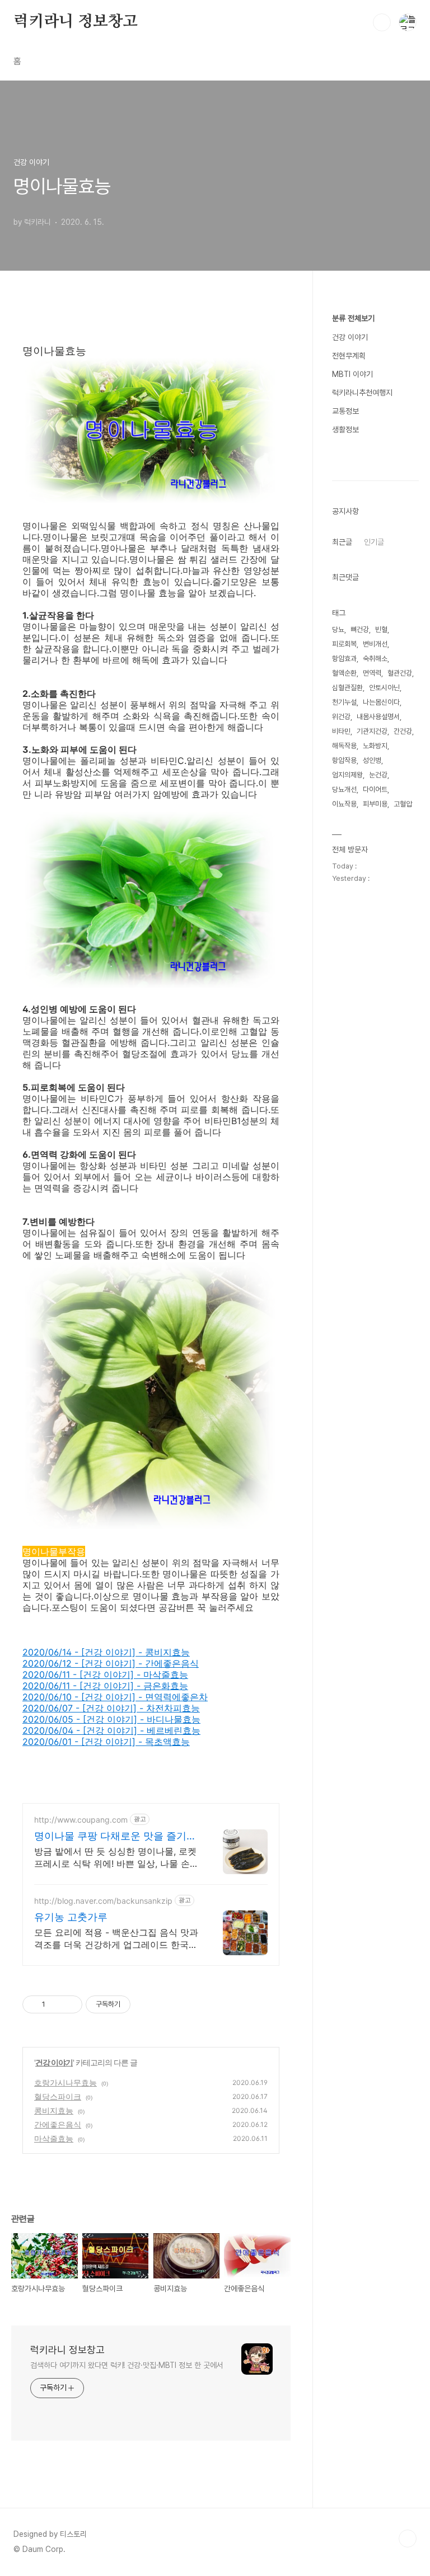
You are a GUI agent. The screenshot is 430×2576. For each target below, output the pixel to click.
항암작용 (344, 760)
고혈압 (403, 804)
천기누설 (344, 702)
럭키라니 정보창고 (76, 22)
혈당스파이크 (58, 2096)
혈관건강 (400, 673)
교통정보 (345, 411)
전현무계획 (349, 356)
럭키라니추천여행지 (362, 393)
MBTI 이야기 (352, 374)
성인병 (372, 760)
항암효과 (344, 659)
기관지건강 (372, 731)
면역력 (372, 673)
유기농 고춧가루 (71, 1917)
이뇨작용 (344, 804)
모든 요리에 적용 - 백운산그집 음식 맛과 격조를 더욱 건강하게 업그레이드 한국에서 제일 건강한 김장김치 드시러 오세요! (116, 1939)
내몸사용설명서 (378, 717)
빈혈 (381, 629)
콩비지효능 (54, 2110)
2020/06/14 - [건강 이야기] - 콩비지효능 (106, 1652)
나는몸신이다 (381, 702)
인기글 (374, 542)
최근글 (342, 542)
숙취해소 (375, 659)
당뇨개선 (344, 789)
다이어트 (375, 789)
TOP (408, 2539)
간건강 (403, 731)
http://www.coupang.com (81, 1820)
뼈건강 (360, 629)
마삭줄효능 (54, 2138)
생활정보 (345, 430)
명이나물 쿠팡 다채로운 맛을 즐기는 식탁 (115, 1836)
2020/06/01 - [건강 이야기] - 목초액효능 (106, 1742)
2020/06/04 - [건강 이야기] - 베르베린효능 (111, 1730)
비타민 (341, 731)
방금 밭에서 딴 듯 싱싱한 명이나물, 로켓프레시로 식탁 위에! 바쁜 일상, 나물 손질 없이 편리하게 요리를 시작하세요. (116, 1858)
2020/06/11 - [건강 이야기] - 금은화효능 (105, 1686)
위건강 (341, 717)
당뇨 (338, 629)
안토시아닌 (384, 688)
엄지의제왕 (347, 775)
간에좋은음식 (58, 2124)
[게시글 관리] (70, 2004)
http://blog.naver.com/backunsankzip (103, 1901)
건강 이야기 (54, 2062)
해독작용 (344, 746)
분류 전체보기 (353, 318)
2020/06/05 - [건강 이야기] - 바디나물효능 (111, 1719)
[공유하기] (56, 2004)
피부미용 (375, 804)
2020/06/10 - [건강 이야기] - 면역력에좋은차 (115, 1697)
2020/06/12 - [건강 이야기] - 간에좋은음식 (111, 1663)
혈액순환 (344, 673)
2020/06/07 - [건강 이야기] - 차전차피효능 (111, 1708)
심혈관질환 (347, 688)
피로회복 (344, 644)
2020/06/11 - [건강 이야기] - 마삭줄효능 (105, 1674)
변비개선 (375, 644)
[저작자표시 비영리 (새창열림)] (141, 2004)
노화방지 (375, 746)
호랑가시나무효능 (66, 2082)
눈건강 (378, 775)
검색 (382, 22)
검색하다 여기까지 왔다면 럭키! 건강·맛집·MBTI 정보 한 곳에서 (127, 2365)
